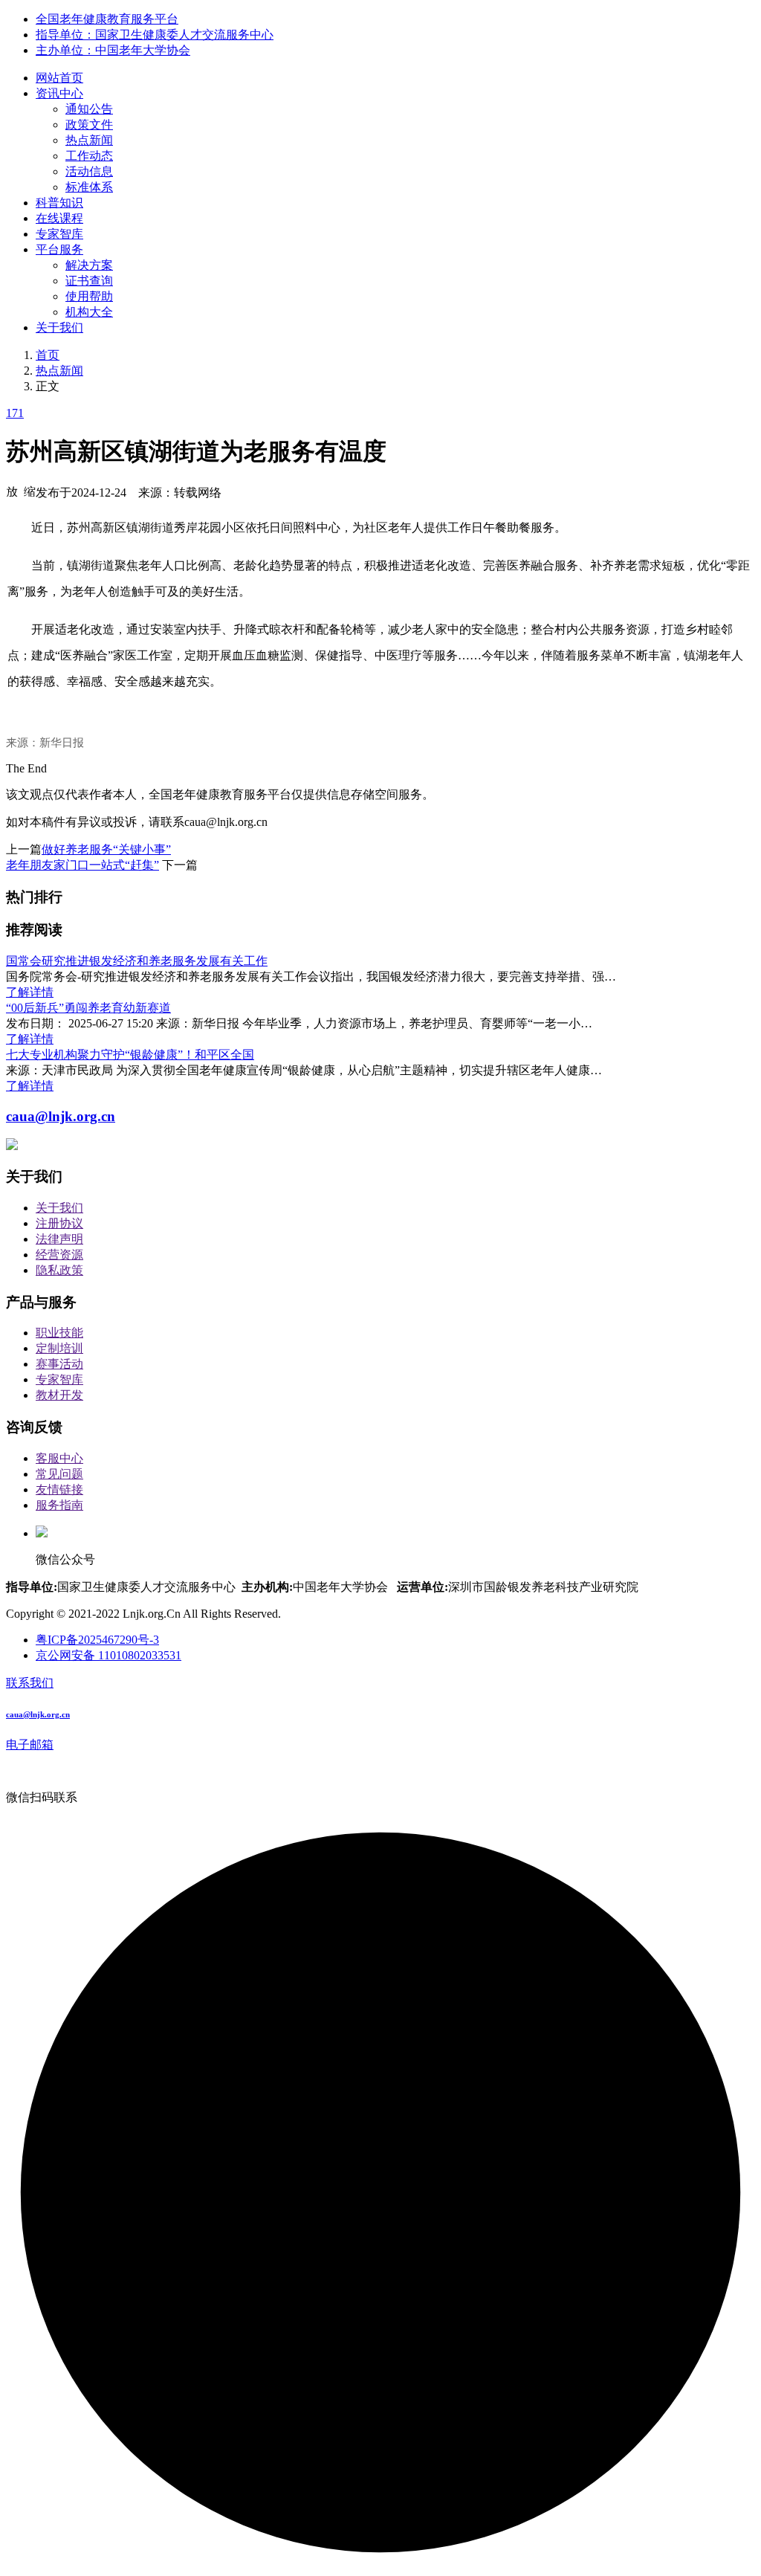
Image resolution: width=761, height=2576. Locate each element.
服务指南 (59, 1505)
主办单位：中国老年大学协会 (113, 50)
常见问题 (59, 1474)
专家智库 (59, 234)
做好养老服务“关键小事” (106, 849)
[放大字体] (12, 491)
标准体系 (89, 187)
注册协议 (59, 1223)
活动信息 (89, 171)
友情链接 (59, 1489)
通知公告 (89, 109)
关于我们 (59, 327)
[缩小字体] (30, 491)
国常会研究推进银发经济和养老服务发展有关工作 (137, 961)
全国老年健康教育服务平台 (107, 19)
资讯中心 (59, 93)
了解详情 (30, 992)
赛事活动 (59, 1364)
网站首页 (59, 78)
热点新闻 (89, 140)
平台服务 (59, 249)
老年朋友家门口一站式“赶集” (82, 865)
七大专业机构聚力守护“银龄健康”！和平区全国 (130, 1055)
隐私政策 (59, 1270)
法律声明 (59, 1239)
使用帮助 (89, 296)
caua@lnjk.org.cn (61, 1116)
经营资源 (59, 1255)
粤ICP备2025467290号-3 (97, 1640)
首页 (48, 355)
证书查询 (89, 281)
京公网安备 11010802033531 (109, 1655)
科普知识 (59, 203)
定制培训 (59, 1348)
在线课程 (59, 218)
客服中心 (59, 1458)
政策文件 (89, 125)
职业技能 (59, 1333)
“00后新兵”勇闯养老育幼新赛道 (88, 1008)
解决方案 (89, 265)
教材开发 (59, 1395)
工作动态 (89, 156)
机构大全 (89, 312)
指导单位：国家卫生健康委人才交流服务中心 (155, 35)
